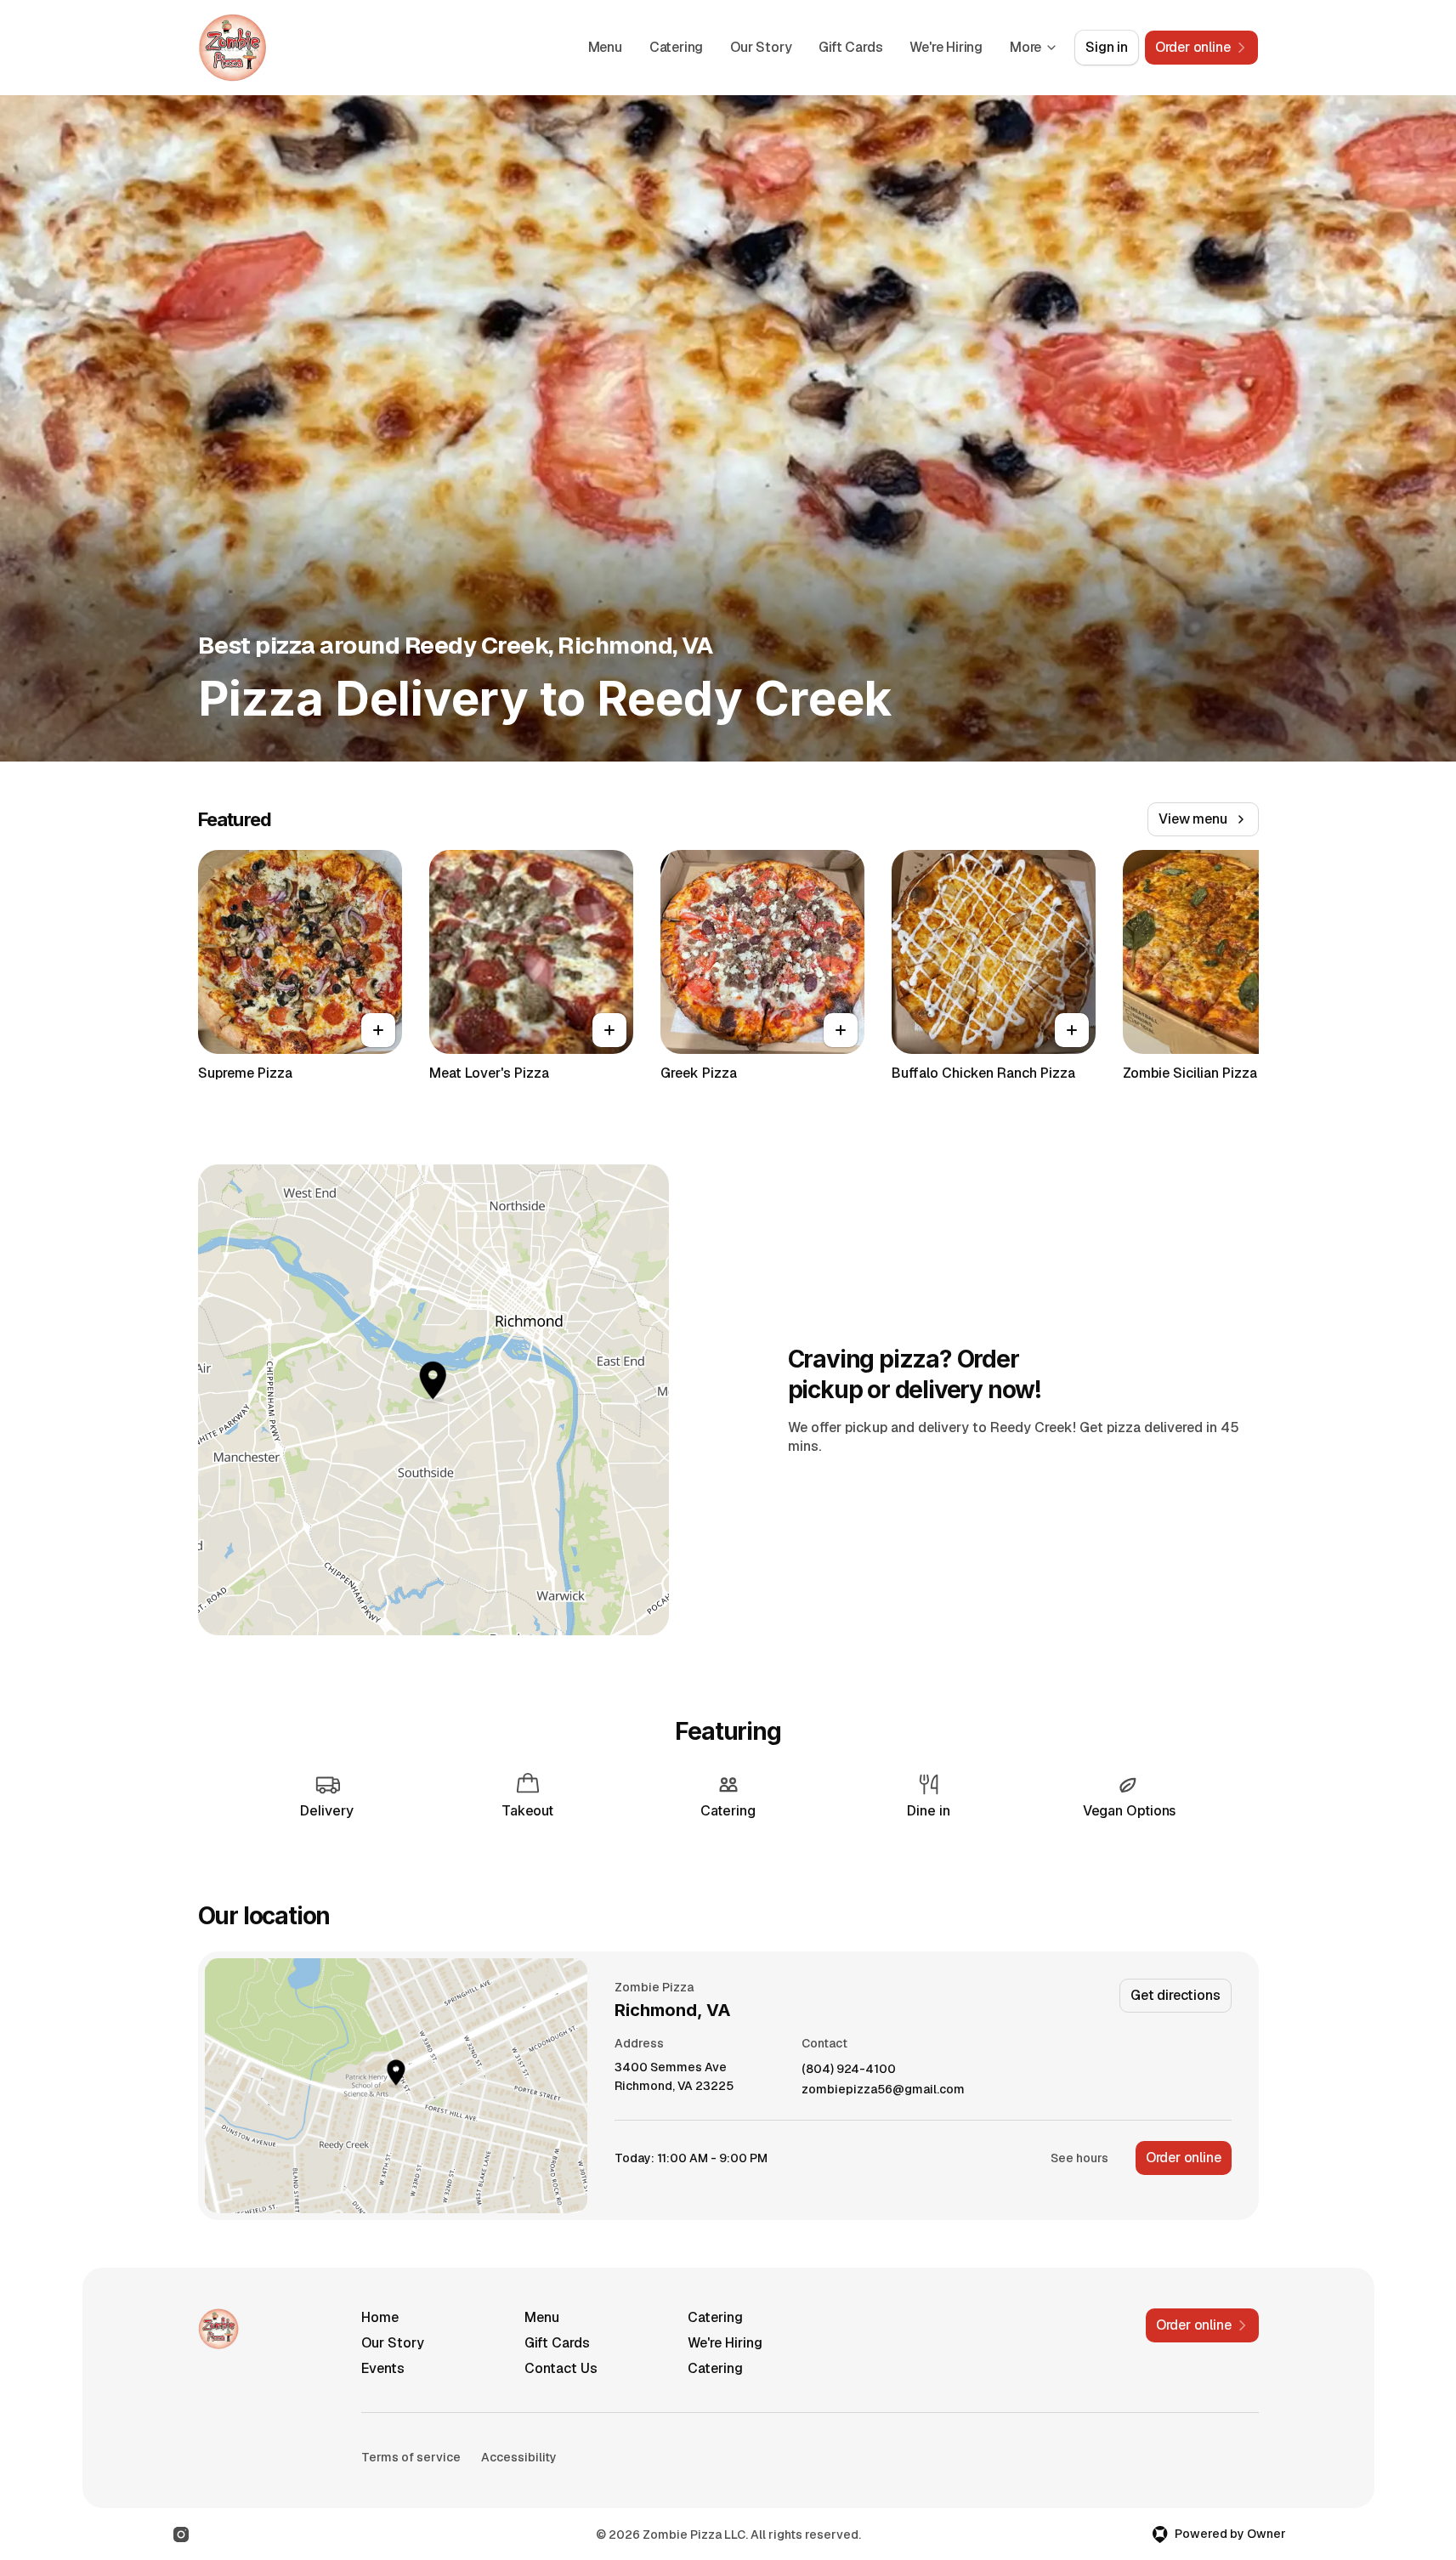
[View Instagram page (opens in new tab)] (181, 2535)
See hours (1079, 2158)
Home (380, 2317)
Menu (605, 47)
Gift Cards (850, 47)
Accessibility (519, 2457)
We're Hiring (946, 47)
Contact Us (561, 2368)
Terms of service (411, 2457)
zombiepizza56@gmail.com (883, 2090)
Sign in (1107, 47)
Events (383, 2368)
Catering (676, 47)
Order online (1184, 2158)
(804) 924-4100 (849, 2069)
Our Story (761, 47)
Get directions (1175, 1995)
